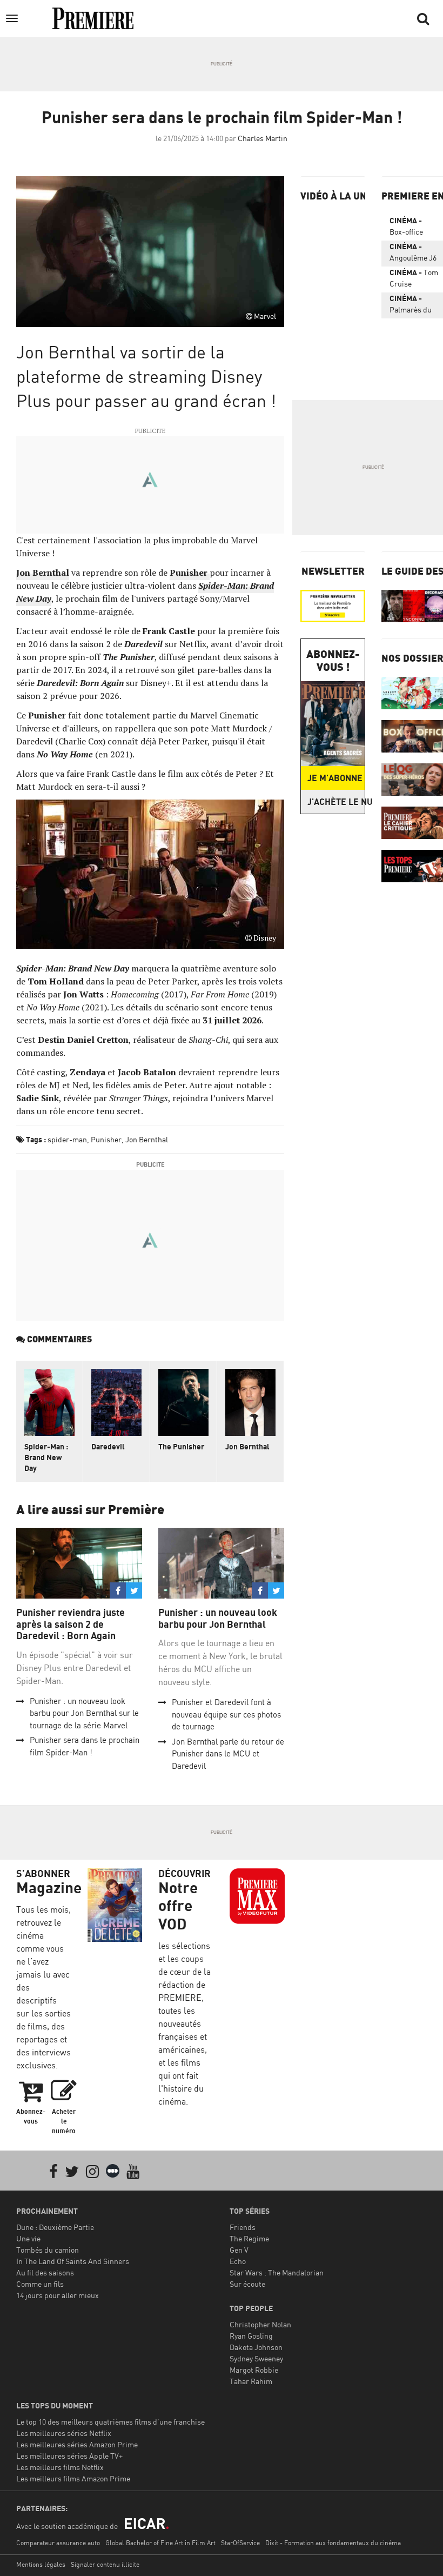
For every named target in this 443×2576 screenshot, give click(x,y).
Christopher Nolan (260, 2324)
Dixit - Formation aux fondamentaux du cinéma (333, 2543)
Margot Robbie (254, 2370)
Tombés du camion (48, 2250)
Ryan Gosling (251, 2336)
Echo (238, 2261)
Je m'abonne (335, 778)
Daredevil (108, 1446)
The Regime (249, 2238)
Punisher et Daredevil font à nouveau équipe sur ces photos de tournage (226, 1714)
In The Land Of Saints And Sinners (73, 2261)
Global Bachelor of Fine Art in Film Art (160, 2543)
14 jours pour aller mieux (58, 2295)
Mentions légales (41, 2564)
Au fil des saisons (45, 2272)
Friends (243, 2227)
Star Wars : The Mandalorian (277, 2272)
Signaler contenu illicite (105, 2564)
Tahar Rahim (251, 2381)
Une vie (28, 2238)
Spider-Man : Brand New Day (46, 1457)
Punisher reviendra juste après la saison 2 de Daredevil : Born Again (71, 1624)
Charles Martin (263, 138)
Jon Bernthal (43, 573)
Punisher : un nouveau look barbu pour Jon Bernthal (218, 1618)
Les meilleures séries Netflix (64, 2433)
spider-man (67, 1139)
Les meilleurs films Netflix (60, 2467)
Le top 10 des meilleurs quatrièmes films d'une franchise (110, 2422)
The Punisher (181, 1446)
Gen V (239, 2250)
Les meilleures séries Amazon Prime (77, 2444)
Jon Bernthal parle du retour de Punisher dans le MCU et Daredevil (228, 1754)
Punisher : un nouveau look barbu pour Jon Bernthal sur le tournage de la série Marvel (84, 1713)
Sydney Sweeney (256, 2358)
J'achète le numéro (336, 802)
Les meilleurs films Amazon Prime (73, 2478)
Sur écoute (247, 2284)
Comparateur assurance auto (58, 2543)
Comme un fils (40, 2284)
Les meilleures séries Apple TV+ (69, 2456)
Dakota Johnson (256, 2347)
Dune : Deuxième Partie (55, 2227)
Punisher (106, 1139)
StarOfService (240, 2543)
